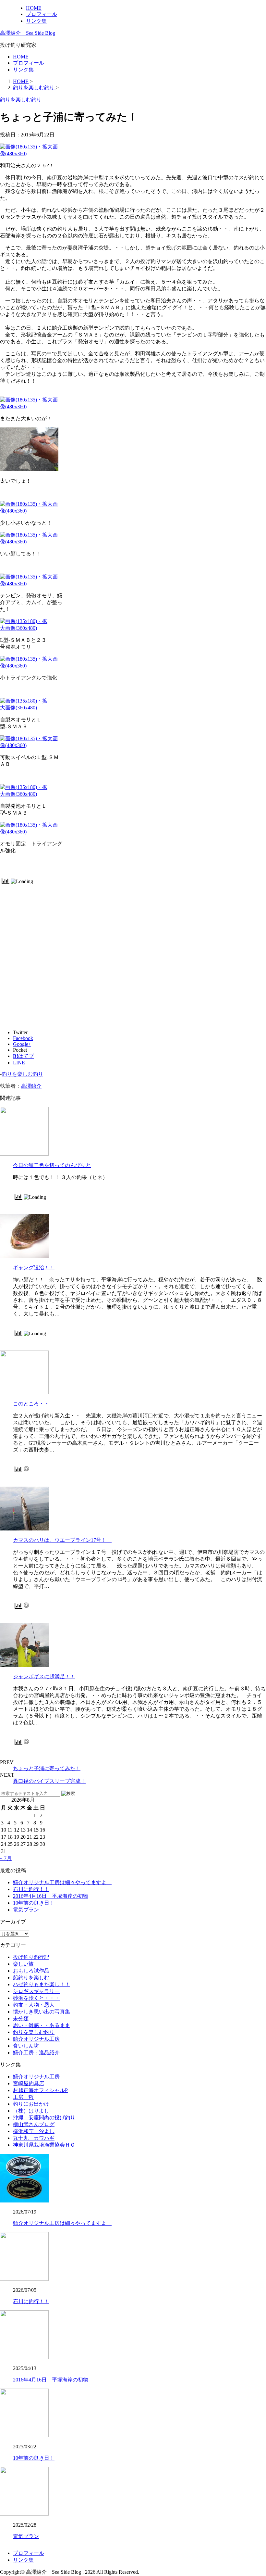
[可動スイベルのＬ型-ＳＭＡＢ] (31, 745)
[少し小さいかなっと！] (31, 511)
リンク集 (36, 21)
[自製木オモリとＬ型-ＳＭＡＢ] (24, 708)
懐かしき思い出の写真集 (42, 2012)
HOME (34, 8)
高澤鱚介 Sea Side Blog (28, 33)
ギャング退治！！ (34, 1268)
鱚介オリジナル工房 (36, 2039)
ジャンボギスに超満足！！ (44, 1676)
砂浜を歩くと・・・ (36, 1998)
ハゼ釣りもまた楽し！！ (42, 1984)
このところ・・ (31, 1404)
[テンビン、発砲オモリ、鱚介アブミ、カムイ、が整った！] (31, 584)
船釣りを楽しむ (31, 1978)
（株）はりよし (31, 2111)
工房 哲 (23, 2097)
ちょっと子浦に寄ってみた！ (47, 1768)
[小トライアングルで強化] (31, 666)
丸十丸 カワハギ (34, 2138)
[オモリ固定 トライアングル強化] (31, 832)
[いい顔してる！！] (31, 542)
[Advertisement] (133, 926)
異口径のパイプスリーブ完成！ (49, 1781)
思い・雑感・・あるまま (42, 2025)
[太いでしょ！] (29, 470)
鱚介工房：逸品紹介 (36, 2053)
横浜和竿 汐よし (34, 2131)
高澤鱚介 (31, 1086)
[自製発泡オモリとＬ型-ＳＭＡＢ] (24, 794)
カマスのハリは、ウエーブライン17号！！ (62, 1540)
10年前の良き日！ (34, 1903)
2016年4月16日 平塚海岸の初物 (51, 1896)
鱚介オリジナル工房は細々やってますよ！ (62, 1882)
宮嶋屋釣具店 (29, 2083)
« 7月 (6, 1858)
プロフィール (42, 14)
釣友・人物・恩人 (34, 2005)
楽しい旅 (23, 1964)
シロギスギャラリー (36, 1991)
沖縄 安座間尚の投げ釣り (44, 2118)
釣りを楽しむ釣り (22, 1074)
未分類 (21, 2018)
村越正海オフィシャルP (40, 2090)
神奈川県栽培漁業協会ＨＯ (44, 2145)
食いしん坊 (26, 2046)
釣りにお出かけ (31, 2104)
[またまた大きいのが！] (31, 406)
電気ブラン (26, 1910)
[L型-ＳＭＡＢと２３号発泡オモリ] (24, 628)
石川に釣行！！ (31, 1889)
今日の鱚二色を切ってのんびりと (52, 1165)
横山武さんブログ (34, 2124)
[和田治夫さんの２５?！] (31, 153)
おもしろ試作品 (31, 1971)
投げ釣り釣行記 (31, 1957)
